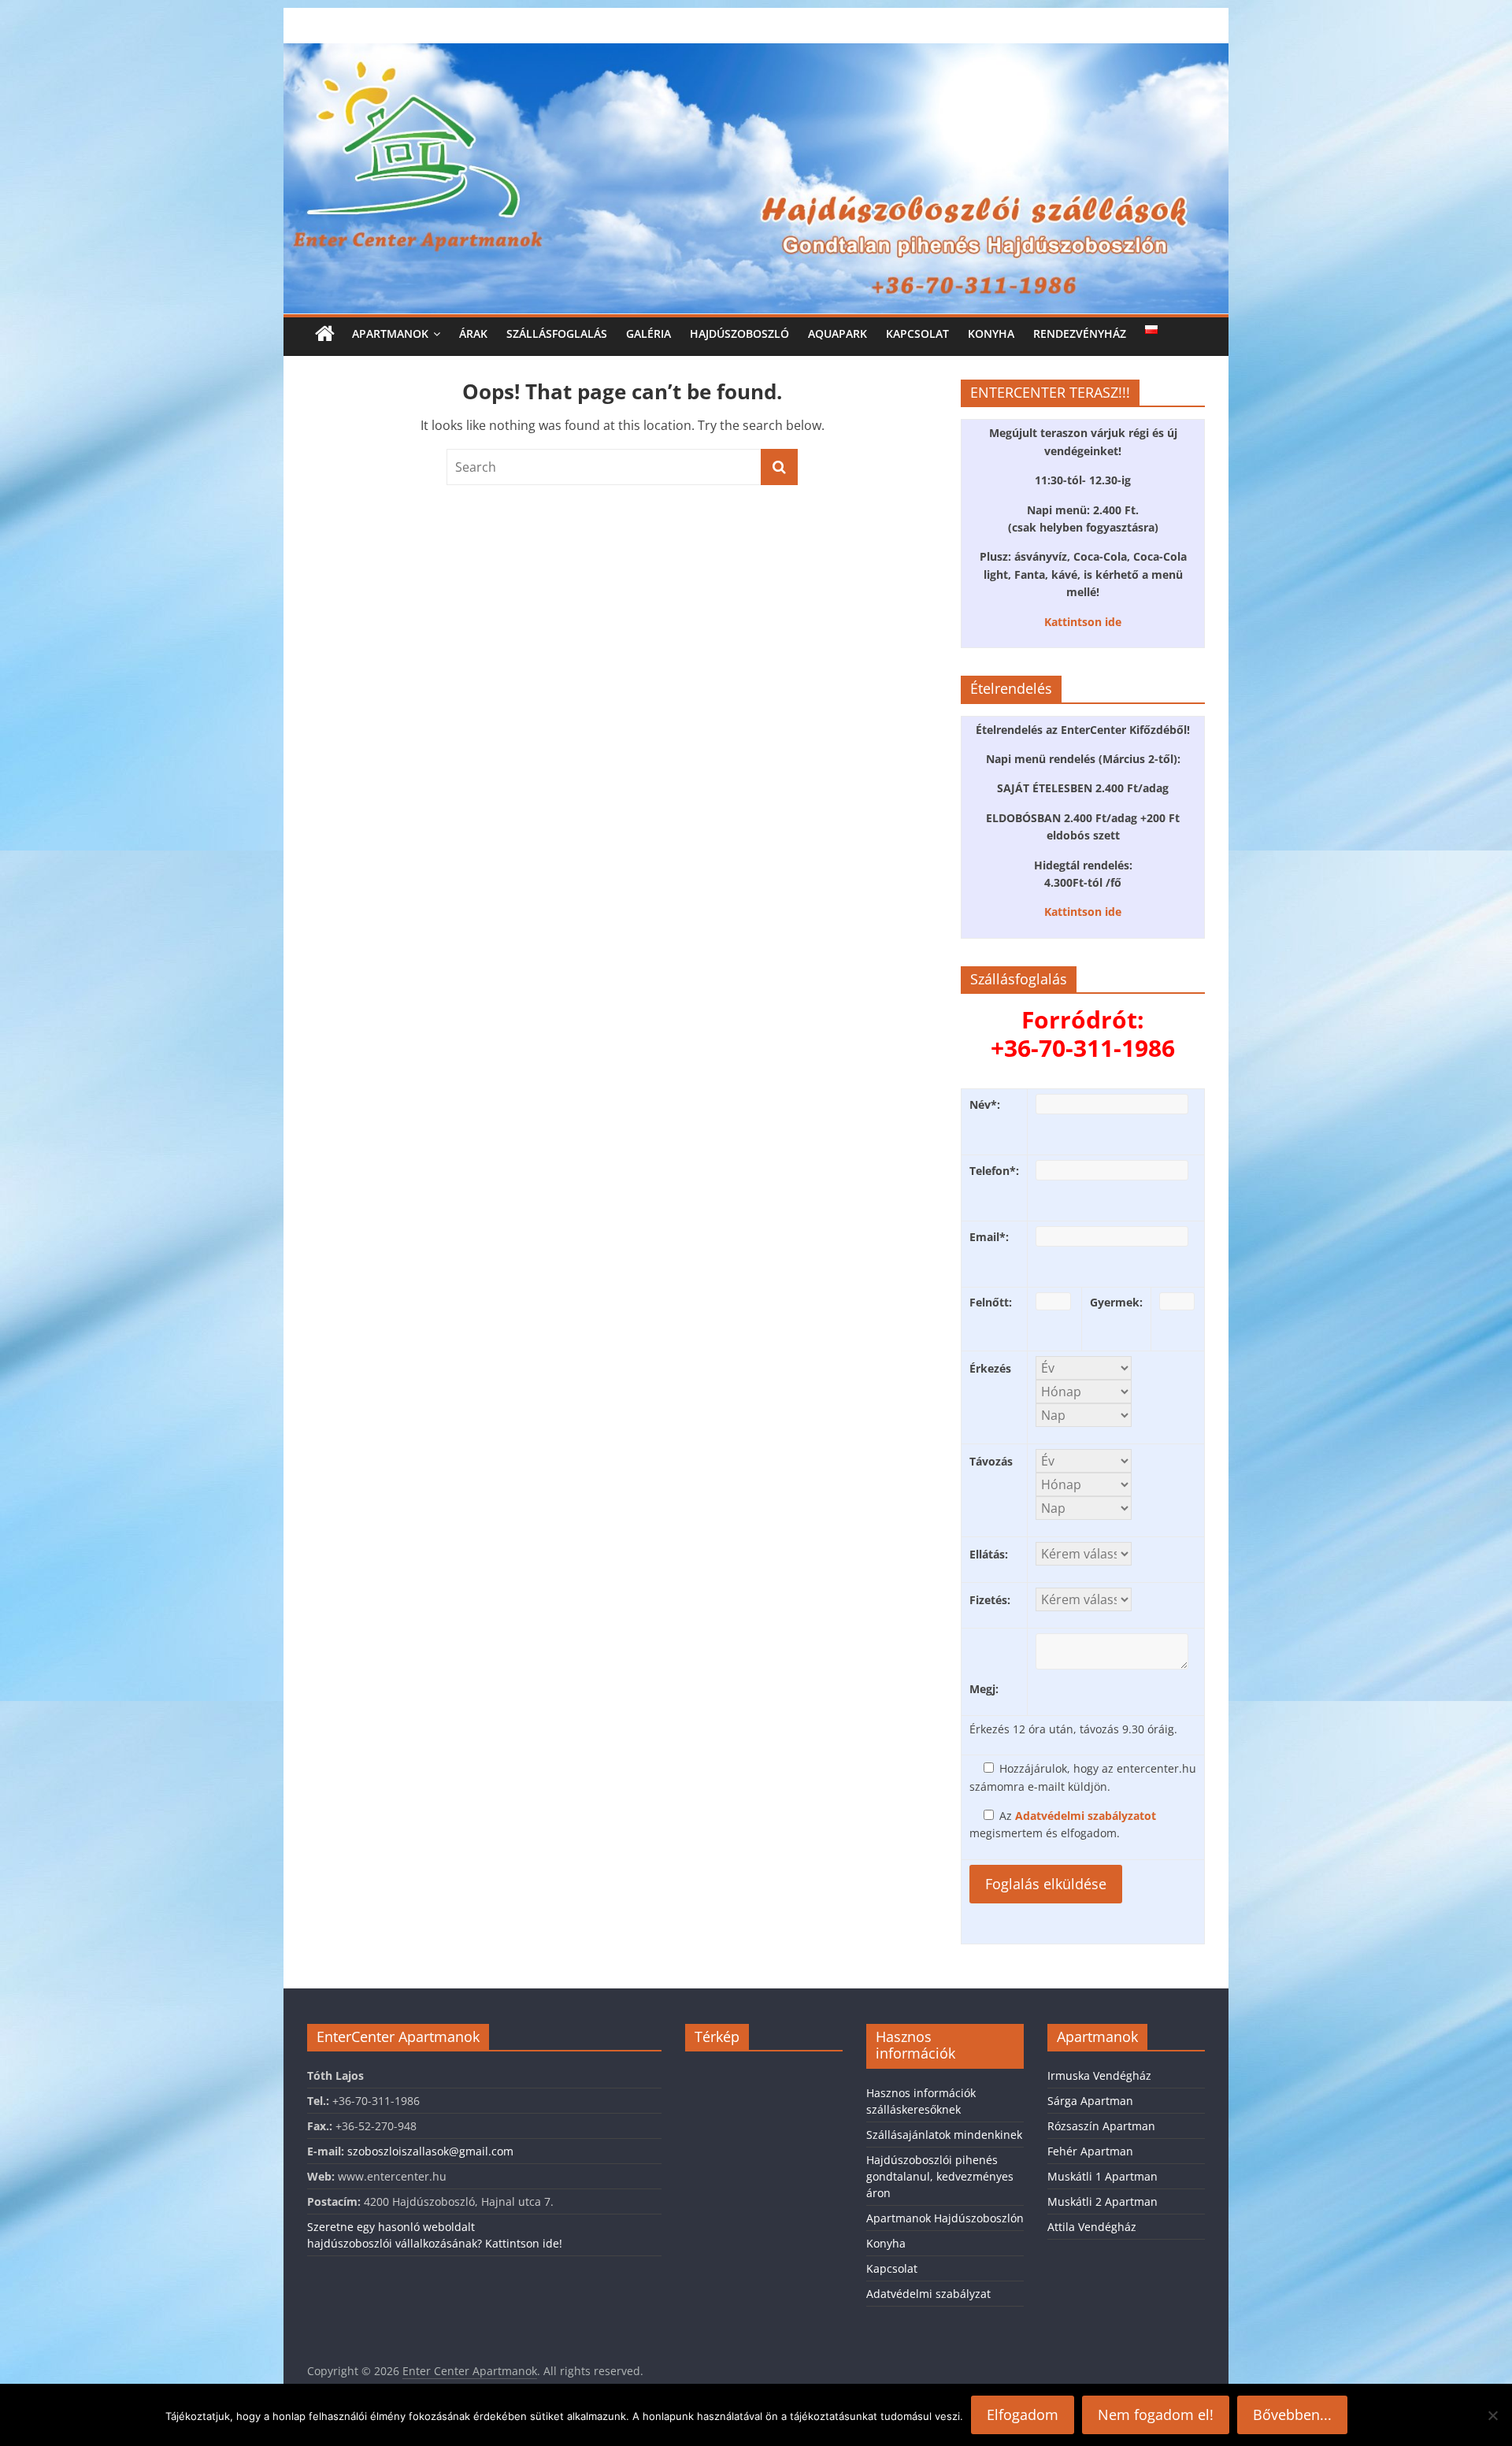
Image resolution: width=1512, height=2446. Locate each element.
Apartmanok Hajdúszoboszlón (945, 2218)
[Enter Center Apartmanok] (756, 53)
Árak (473, 334)
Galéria (649, 334)
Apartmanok (390, 334)
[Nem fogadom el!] (1492, 2415)
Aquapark (838, 334)
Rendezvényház (1080, 334)
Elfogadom (1023, 2414)
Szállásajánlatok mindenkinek (944, 2135)
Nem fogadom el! (1156, 2414)
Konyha (991, 334)
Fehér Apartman (1090, 2151)
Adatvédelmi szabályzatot (1086, 1816)
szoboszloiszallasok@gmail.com (430, 2151)
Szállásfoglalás (557, 334)
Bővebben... (1292, 2414)
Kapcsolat (917, 334)
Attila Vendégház (1092, 2227)
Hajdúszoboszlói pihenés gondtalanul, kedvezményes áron (940, 2176)
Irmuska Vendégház (1099, 2075)
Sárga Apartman (1090, 2101)
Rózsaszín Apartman (1101, 2126)
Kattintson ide (1083, 622)
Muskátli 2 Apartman (1102, 2201)
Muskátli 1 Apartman (1102, 2176)
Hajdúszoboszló (739, 334)
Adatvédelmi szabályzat (928, 2294)
